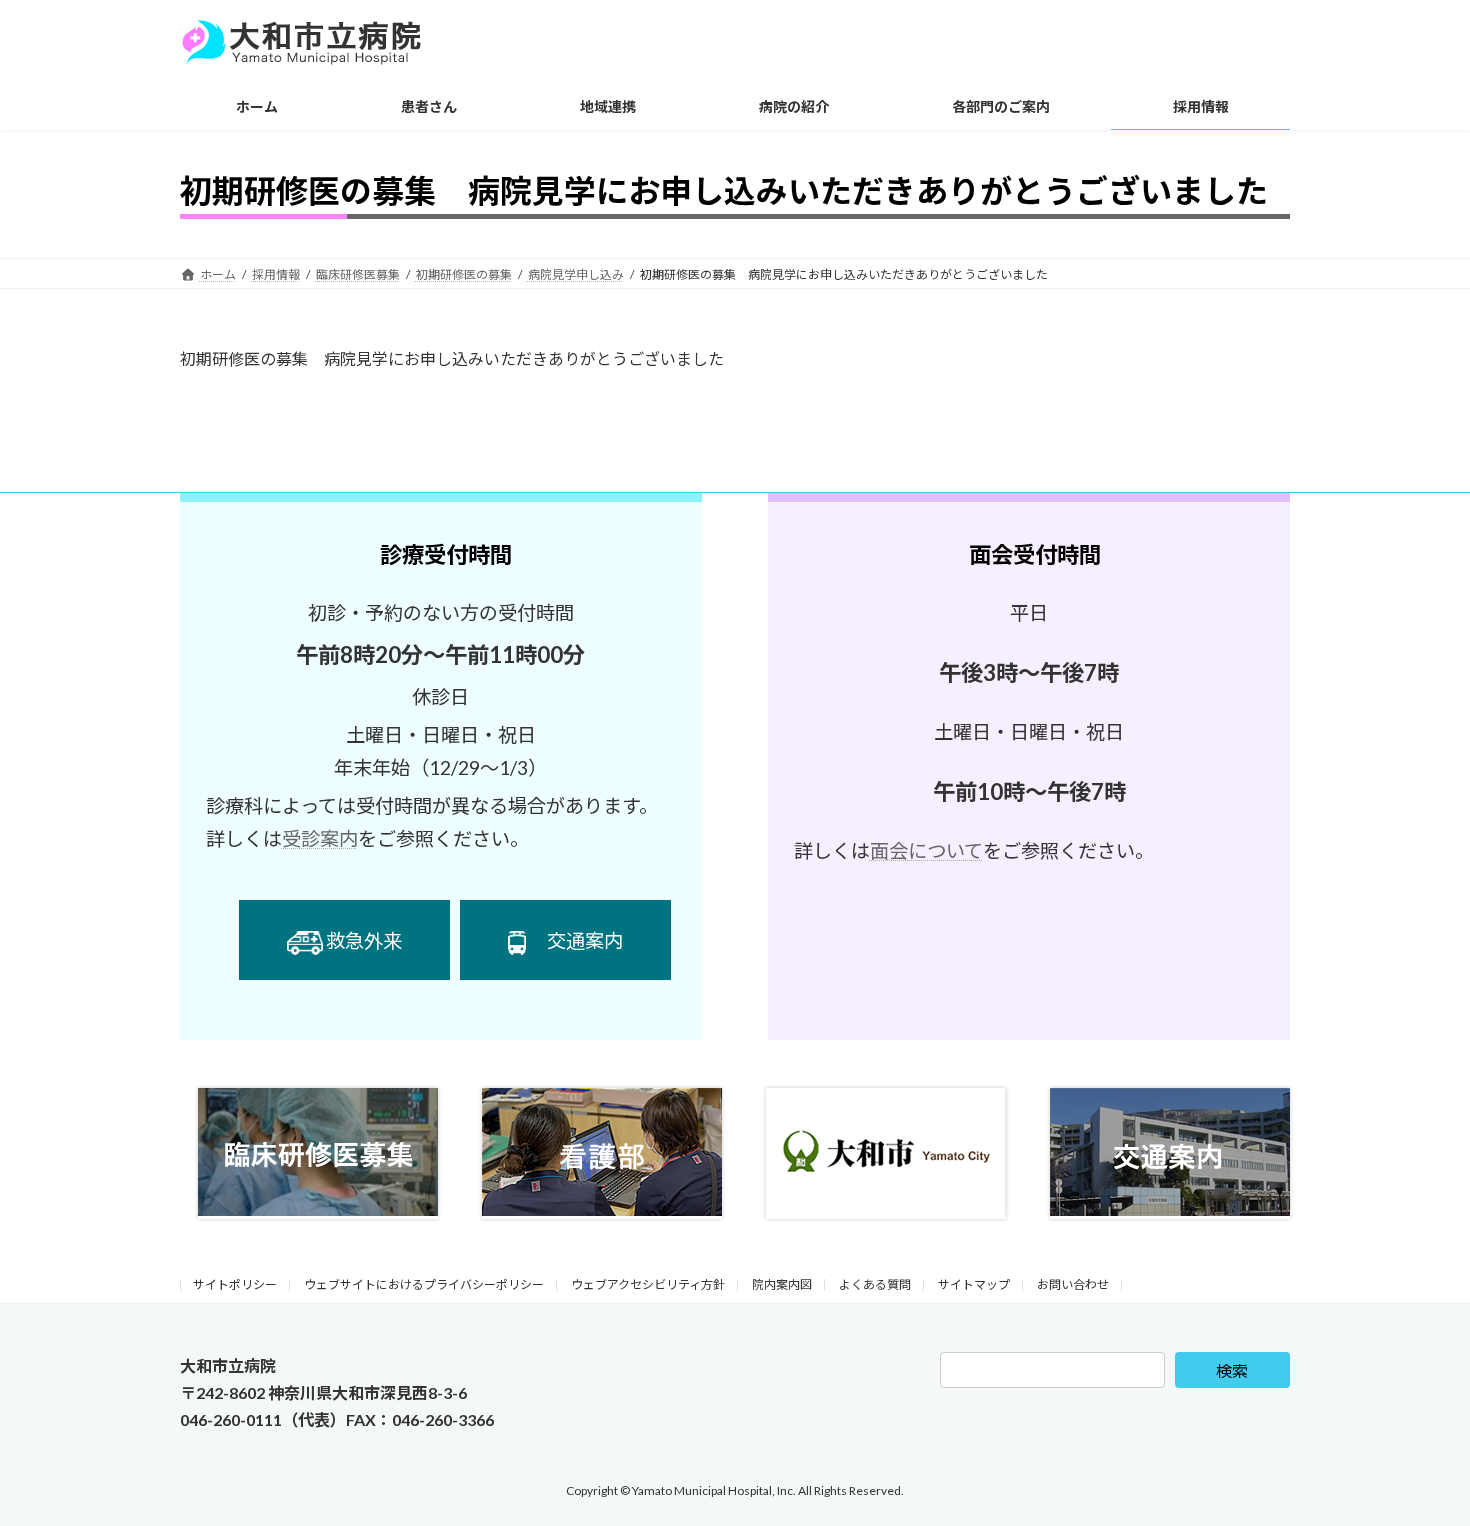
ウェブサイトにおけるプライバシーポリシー (424, 1284)
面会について (926, 850)
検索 (1232, 1370)
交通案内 (585, 940)
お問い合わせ (1073, 1284)
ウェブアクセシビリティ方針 (648, 1284)
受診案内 (320, 838)
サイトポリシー (235, 1284)
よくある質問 (875, 1284)
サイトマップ (974, 1284)
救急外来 (364, 940)
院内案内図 (782, 1284)
